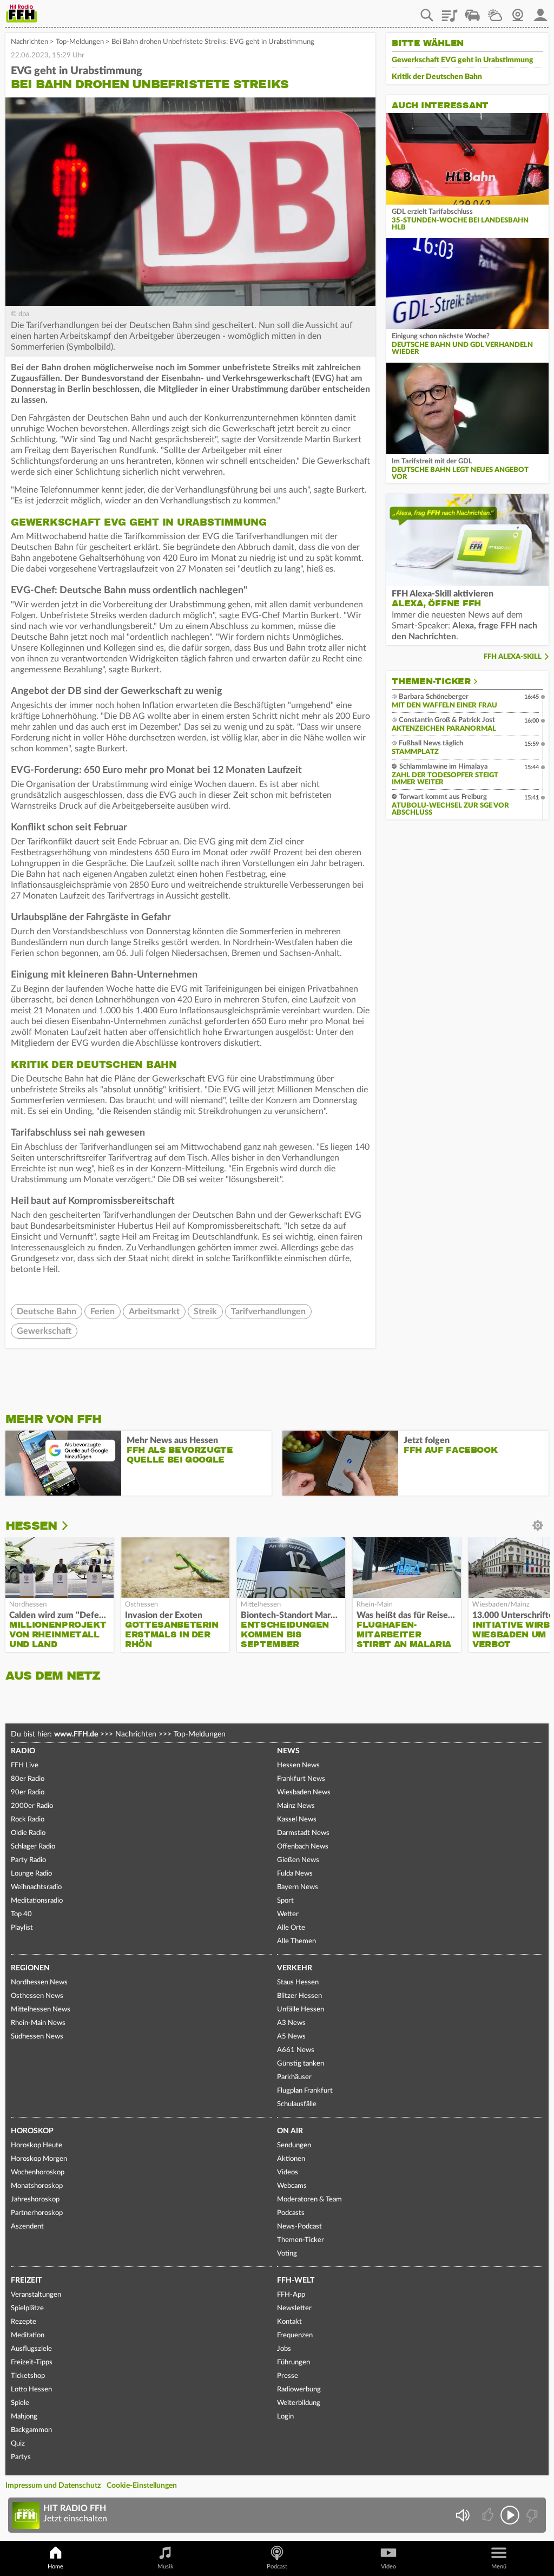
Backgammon (31, 2430)
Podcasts (291, 2213)
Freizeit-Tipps (32, 2362)
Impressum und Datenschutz (53, 2486)
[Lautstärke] (462, 2515)
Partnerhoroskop (37, 2213)
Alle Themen (296, 1941)
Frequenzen (295, 2335)
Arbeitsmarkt (154, 1312)
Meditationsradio (37, 1901)
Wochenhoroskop (38, 2172)
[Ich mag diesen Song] (489, 2515)
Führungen (294, 2362)
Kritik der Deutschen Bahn (437, 77)
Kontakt (289, 2322)
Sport (285, 1901)
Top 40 (21, 1914)
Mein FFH (540, 11)
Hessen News (298, 1765)
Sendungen (294, 2145)
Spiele (20, 2403)
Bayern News (298, 1887)
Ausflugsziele (31, 2349)
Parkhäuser (294, 2077)
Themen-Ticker (431, 681)
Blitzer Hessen (299, 1996)
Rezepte (24, 2322)
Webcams (292, 2186)
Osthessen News (37, 1996)
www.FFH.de (76, 1734)
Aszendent (27, 2227)
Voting (287, 2254)
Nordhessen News (39, 1982)
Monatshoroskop (37, 2186)
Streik (205, 1312)
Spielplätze (27, 2308)
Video (388, 2567)
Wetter (495, 11)
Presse (288, 2376)
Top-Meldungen (80, 42)
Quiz (18, 2444)
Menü (499, 2567)
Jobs (284, 2349)
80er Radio (28, 1779)
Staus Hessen (298, 1982)
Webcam (518, 11)
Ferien (103, 1312)
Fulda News (295, 1874)
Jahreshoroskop (35, 2200)
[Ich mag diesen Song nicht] (531, 2515)
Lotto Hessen (31, 2390)
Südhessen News (37, 2037)
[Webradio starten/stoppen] (510, 2515)
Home (55, 2567)
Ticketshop (28, 2376)
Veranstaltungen (36, 2295)
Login (285, 2417)
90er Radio (28, 1792)
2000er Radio (32, 1806)
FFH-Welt (296, 2280)
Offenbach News (303, 1847)
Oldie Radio (28, 1833)
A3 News (291, 2023)
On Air (290, 2131)
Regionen (30, 1968)
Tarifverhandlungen (268, 1312)
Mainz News (296, 1806)
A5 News (291, 2037)
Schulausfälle (297, 2104)
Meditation (28, 2335)
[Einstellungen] (72, 1526)
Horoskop (32, 2131)
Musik (166, 2567)
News (288, 1751)
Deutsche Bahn (47, 1312)
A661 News (296, 2050)
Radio (23, 1751)
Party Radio (28, 1860)
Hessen (31, 1526)
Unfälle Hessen (301, 2010)
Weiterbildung (299, 2403)
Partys (21, 2457)
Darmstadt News (303, 1833)
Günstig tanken (301, 2064)
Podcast (277, 2567)
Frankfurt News (301, 1779)
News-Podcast (299, 2227)
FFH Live (25, 1765)
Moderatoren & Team (309, 2200)
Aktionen (291, 2159)
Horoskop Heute (37, 2145)
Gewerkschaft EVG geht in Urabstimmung (463, 60)
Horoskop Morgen (39, 2159)
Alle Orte (291, 1928)
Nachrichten (29, 42)
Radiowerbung (299, 2390)
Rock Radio (28, 1820)
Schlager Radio (33, 1847)
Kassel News (297, 1820)
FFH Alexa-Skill (513, 657)
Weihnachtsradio (36, 1887)
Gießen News (298, 1860)
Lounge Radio (31, 1874)
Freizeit (26, 2280)
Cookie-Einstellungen (142, 2486)
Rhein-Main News (38, 2023)
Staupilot (472, 11)
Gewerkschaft (44, 1331)
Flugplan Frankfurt (305, 2091)
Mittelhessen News (41, 2010)
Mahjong (24, 2417)
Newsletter (294, 2308)
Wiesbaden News (304, 1792)
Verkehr (295, 1968)
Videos (288, 2172)
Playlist (450, 11)
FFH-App (291, 2295)
